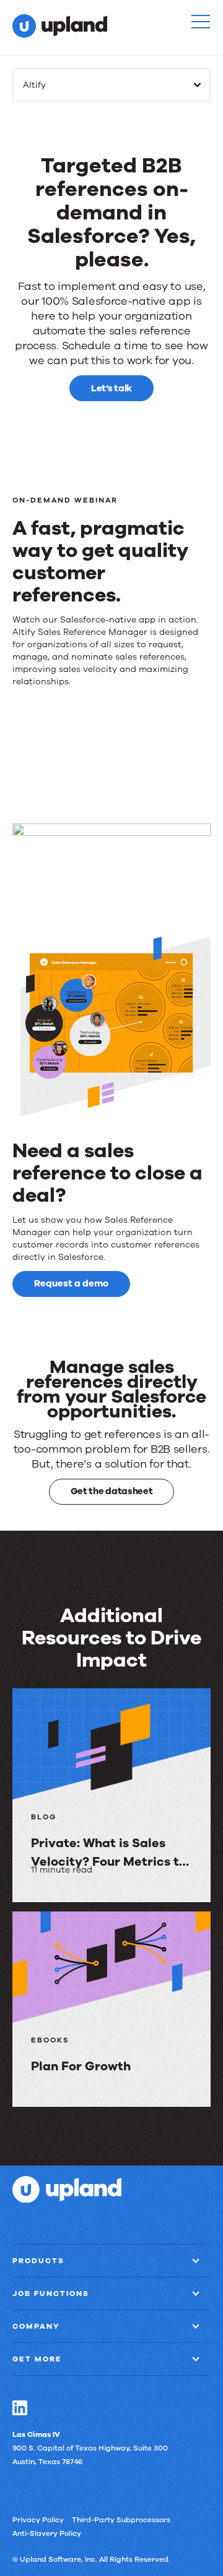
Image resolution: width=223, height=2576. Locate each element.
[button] (201, 22)
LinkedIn (20, 2408)
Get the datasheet (112, 1491)
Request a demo (71, 1283)
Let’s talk (111, 388)
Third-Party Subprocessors (121, 2520)
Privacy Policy (38, 2520)
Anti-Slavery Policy (47, 2533)
